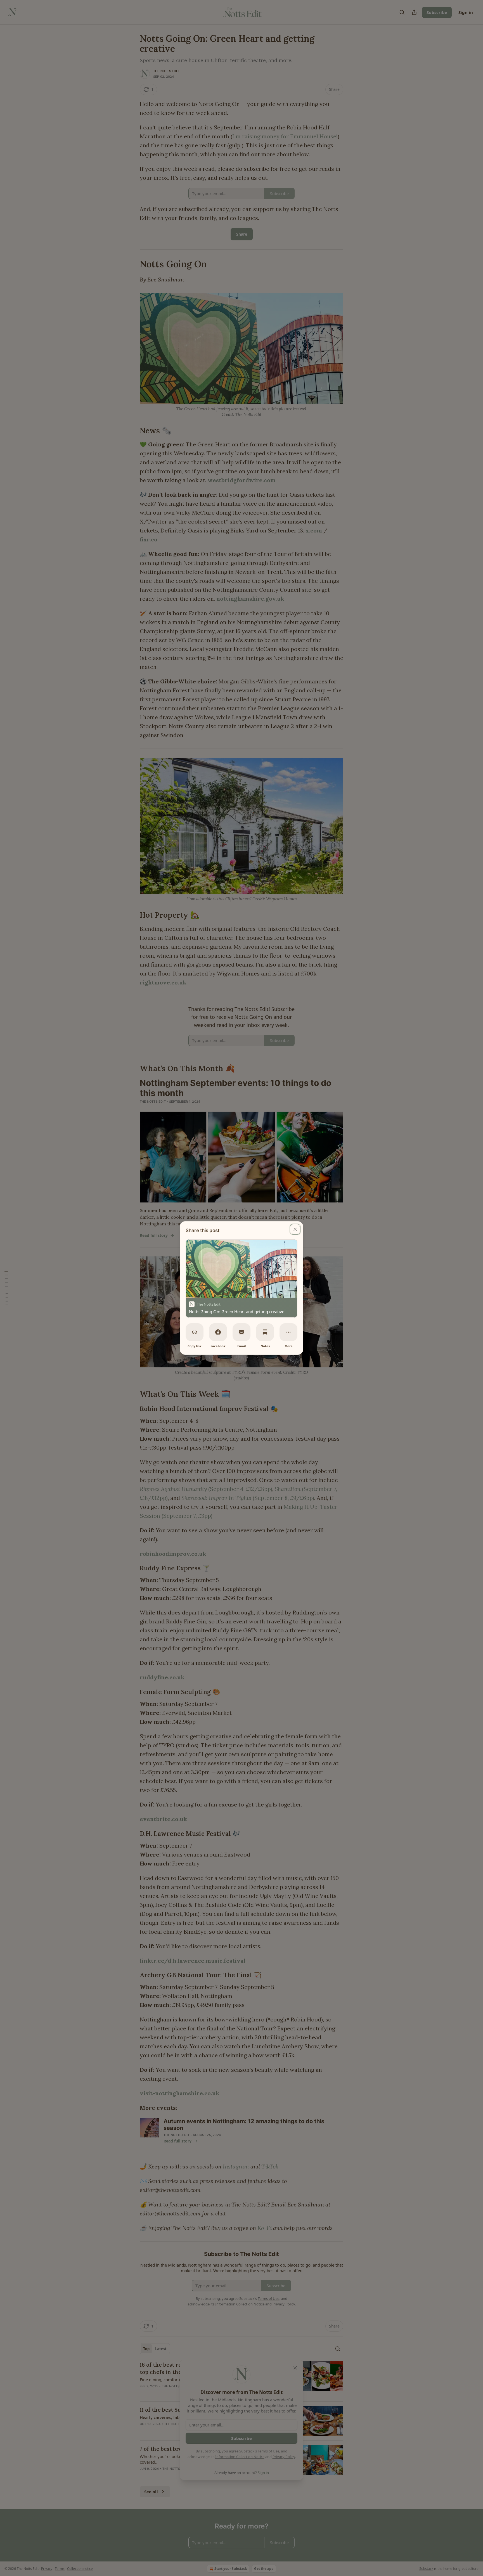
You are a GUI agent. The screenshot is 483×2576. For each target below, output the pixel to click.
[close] (295, 1229)
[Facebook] (218, 1332)
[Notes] (265, 1332)
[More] (288, 1332)
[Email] (241, 1332)
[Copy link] (195, 1332)
